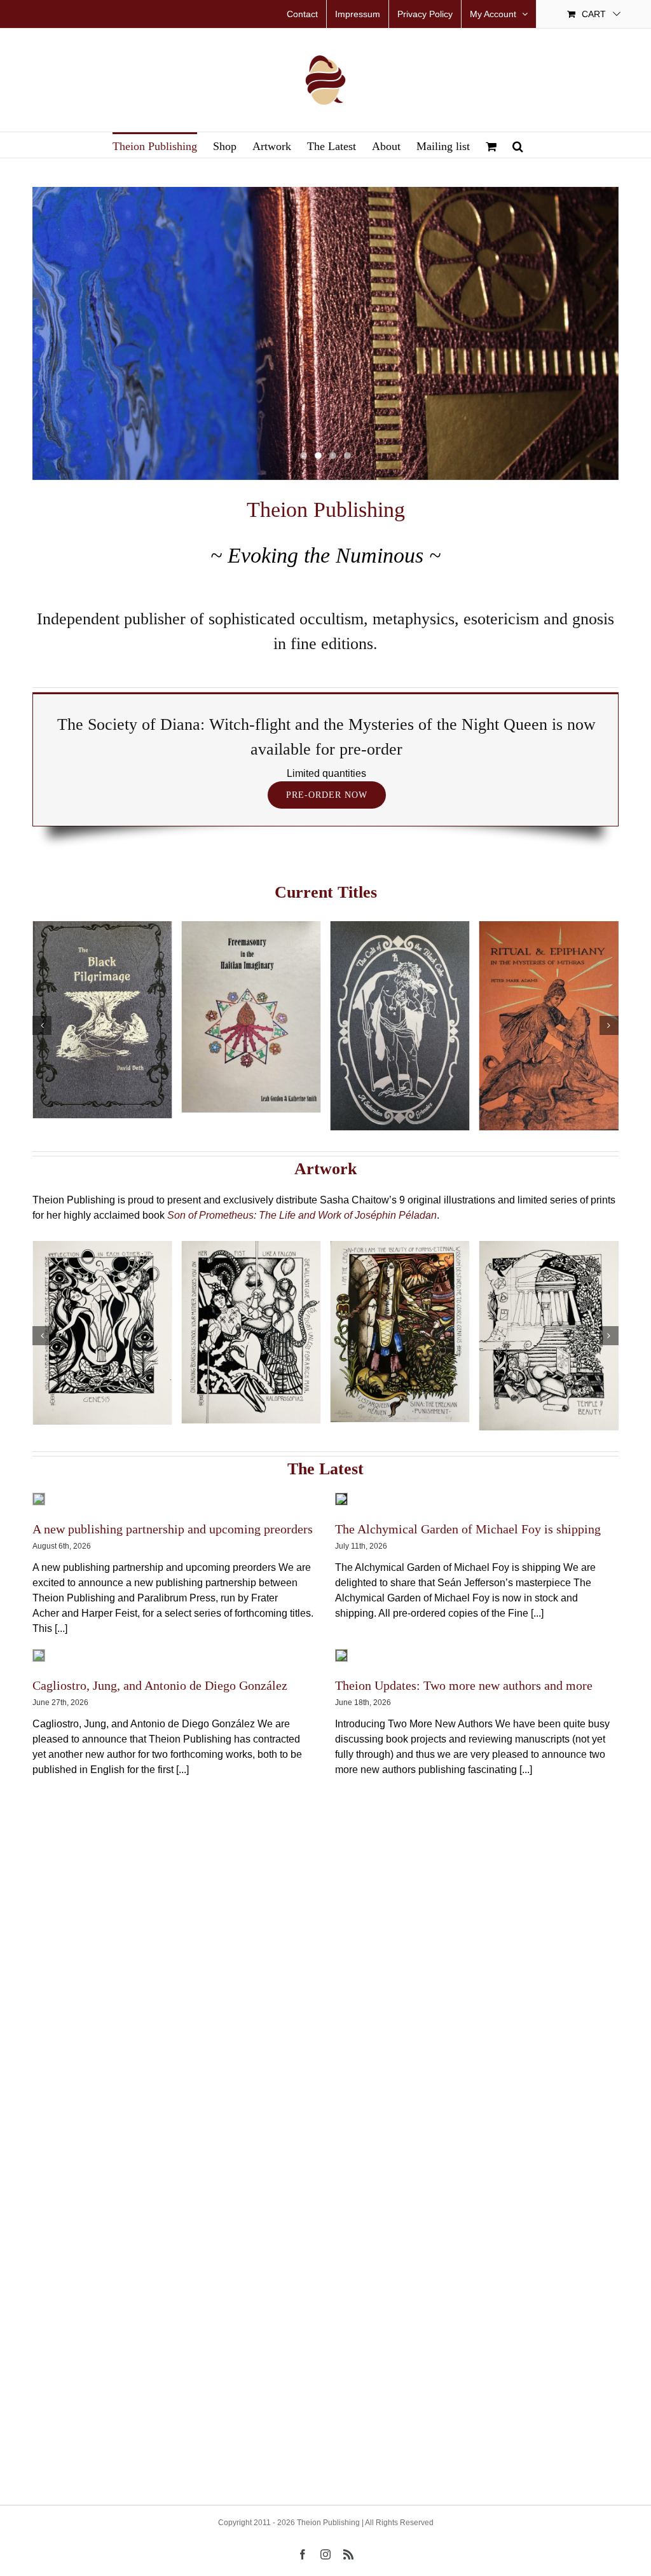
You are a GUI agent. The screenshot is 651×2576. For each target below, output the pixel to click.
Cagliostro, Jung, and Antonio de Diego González (160, 1685)
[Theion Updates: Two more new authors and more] (341, 1655)
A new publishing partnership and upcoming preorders (173, 1529)
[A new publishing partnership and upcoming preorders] (39, 1499)
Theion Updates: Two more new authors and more (464, 1685)
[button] (518, 145)
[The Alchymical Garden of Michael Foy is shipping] (341, 1499)
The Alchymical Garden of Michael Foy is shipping (468, 1529)
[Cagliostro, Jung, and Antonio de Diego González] (39, 1655)
